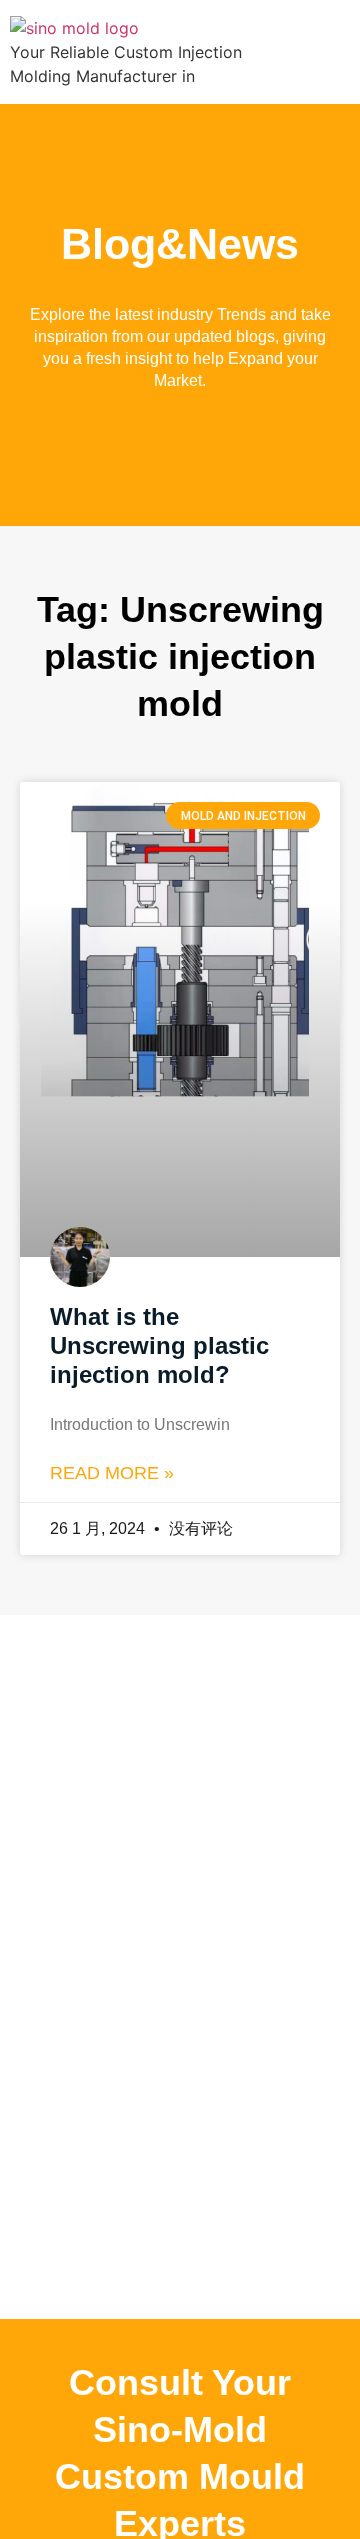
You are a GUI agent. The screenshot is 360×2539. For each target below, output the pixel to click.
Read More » (112, 1473)
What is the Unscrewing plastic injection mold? (159, 1345)
